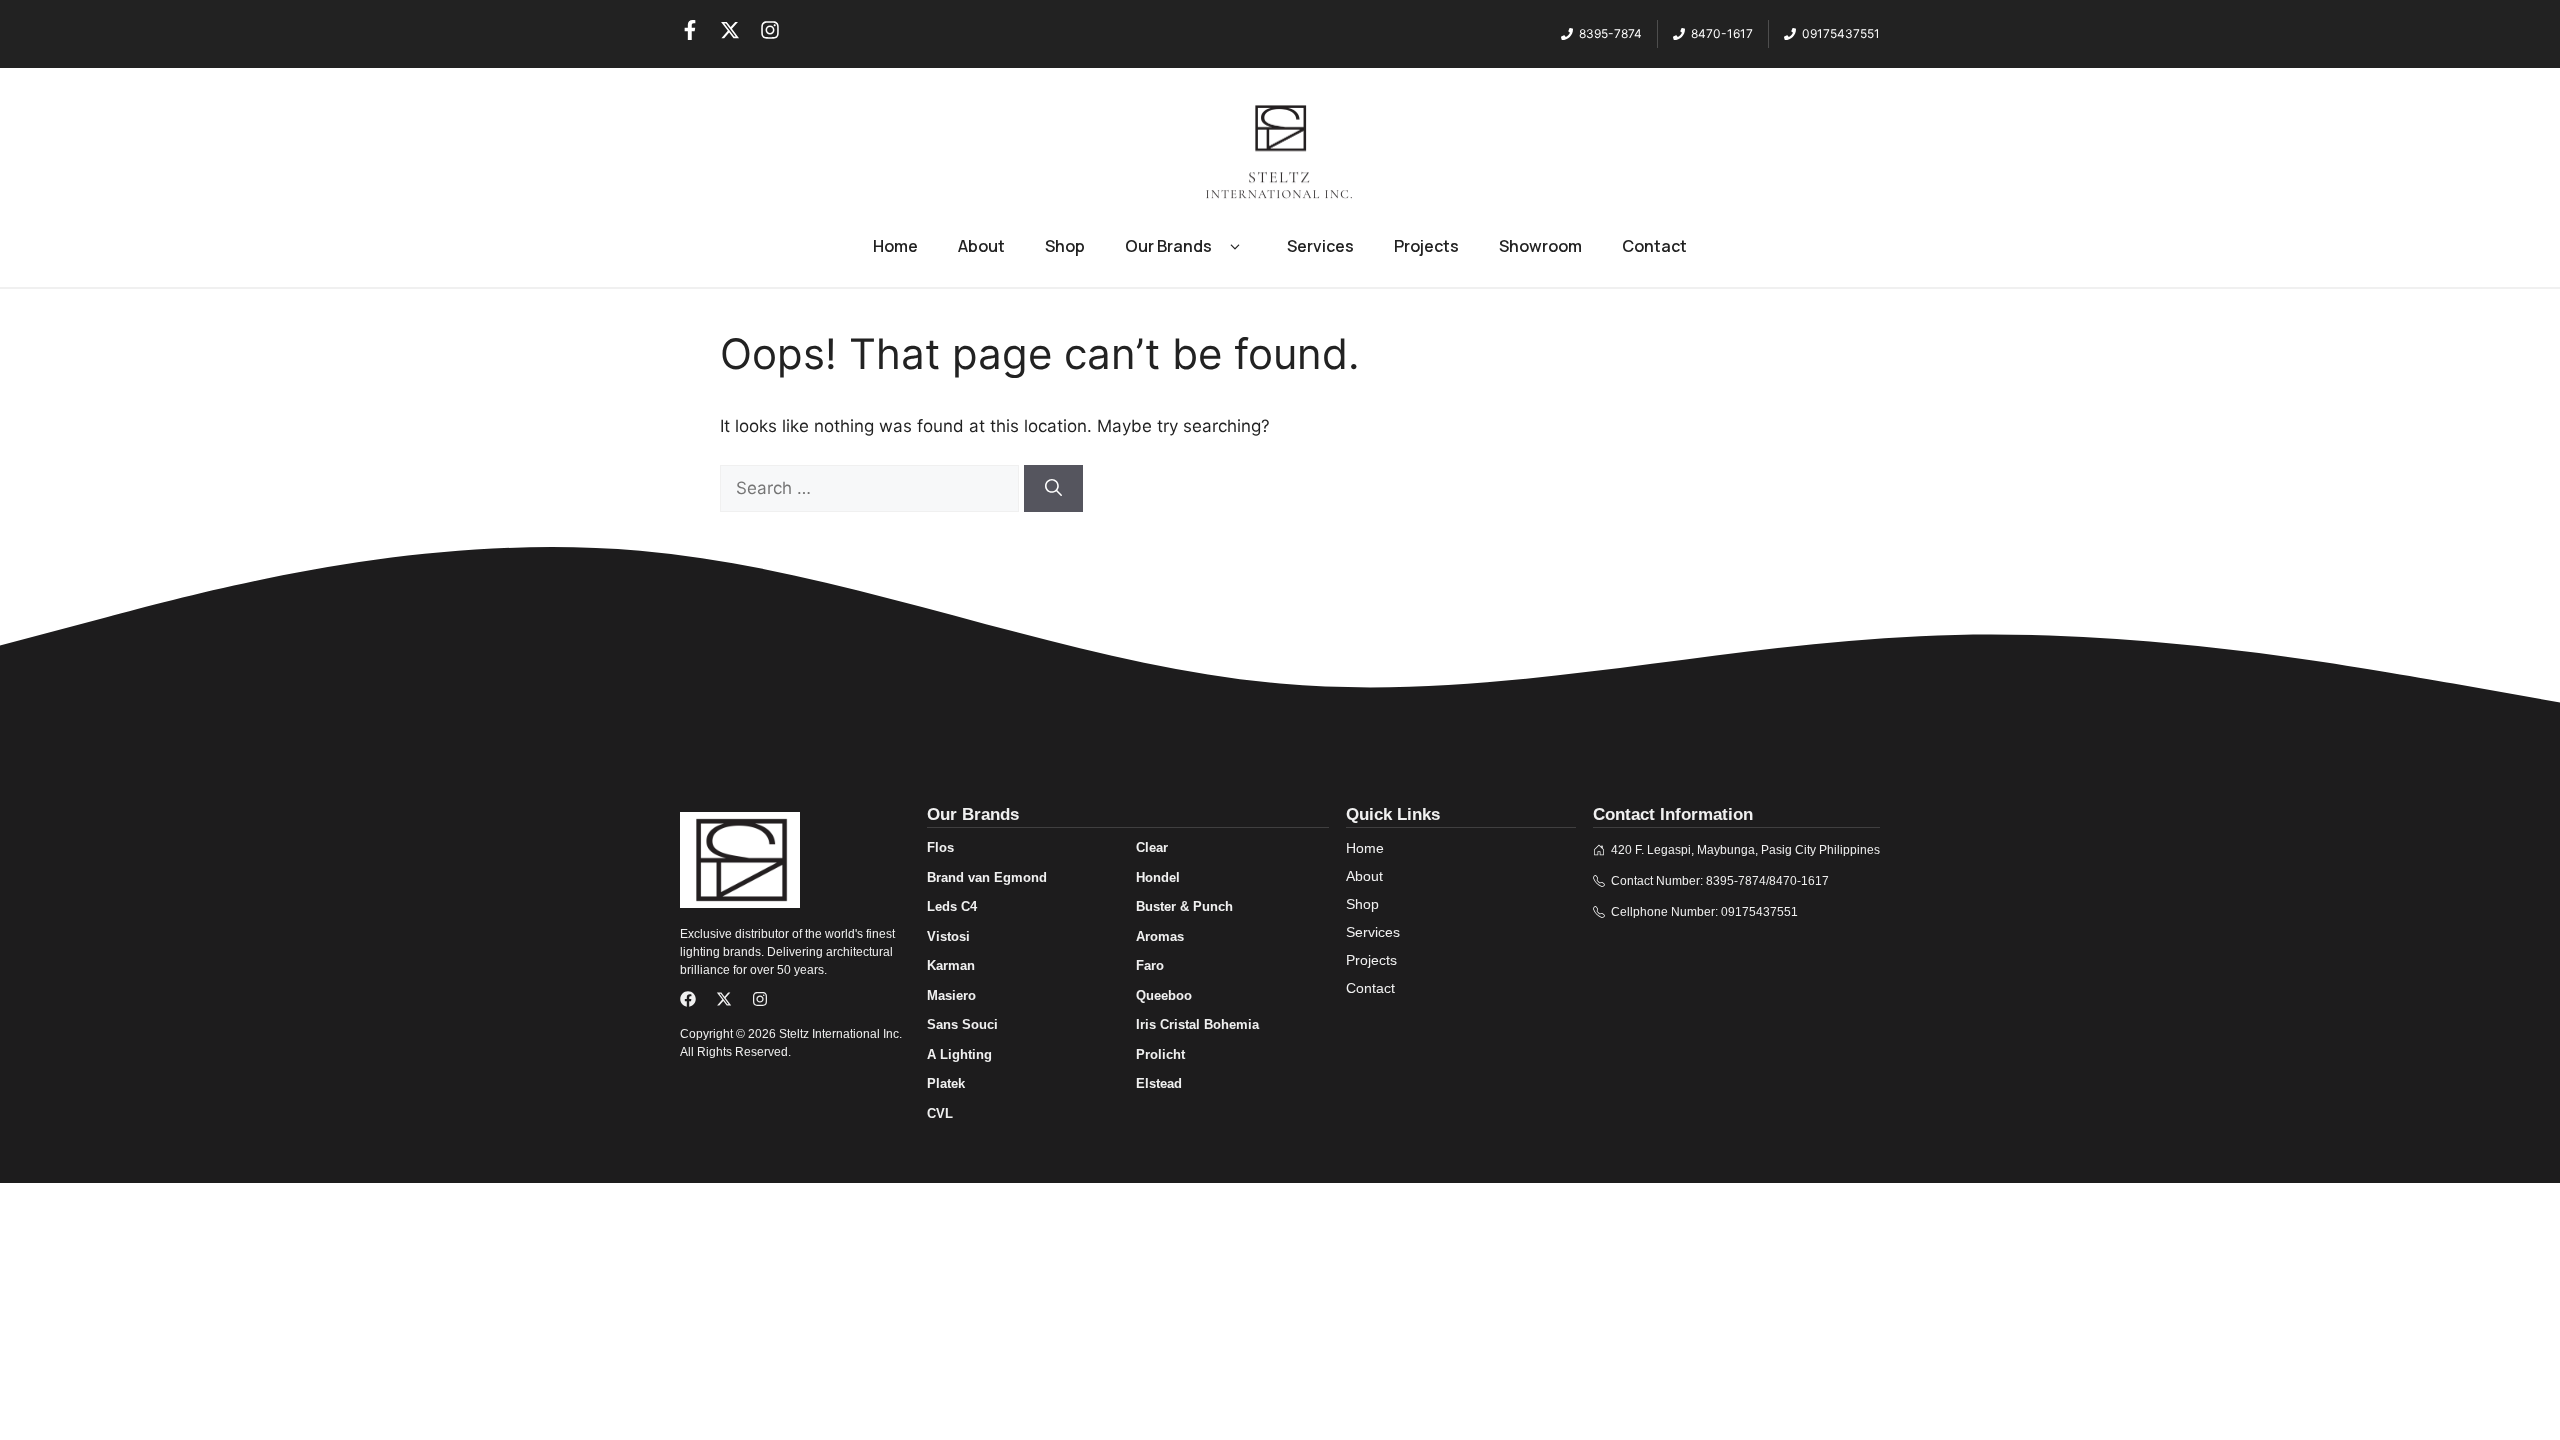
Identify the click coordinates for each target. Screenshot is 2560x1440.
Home (895, 246)
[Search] (1053, 489)
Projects (1426, 246)
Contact (1654, 246)
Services (1320, 246)
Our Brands (1168, 246)
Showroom (1540, 246)
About (981, 246)
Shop (1065, 246)
